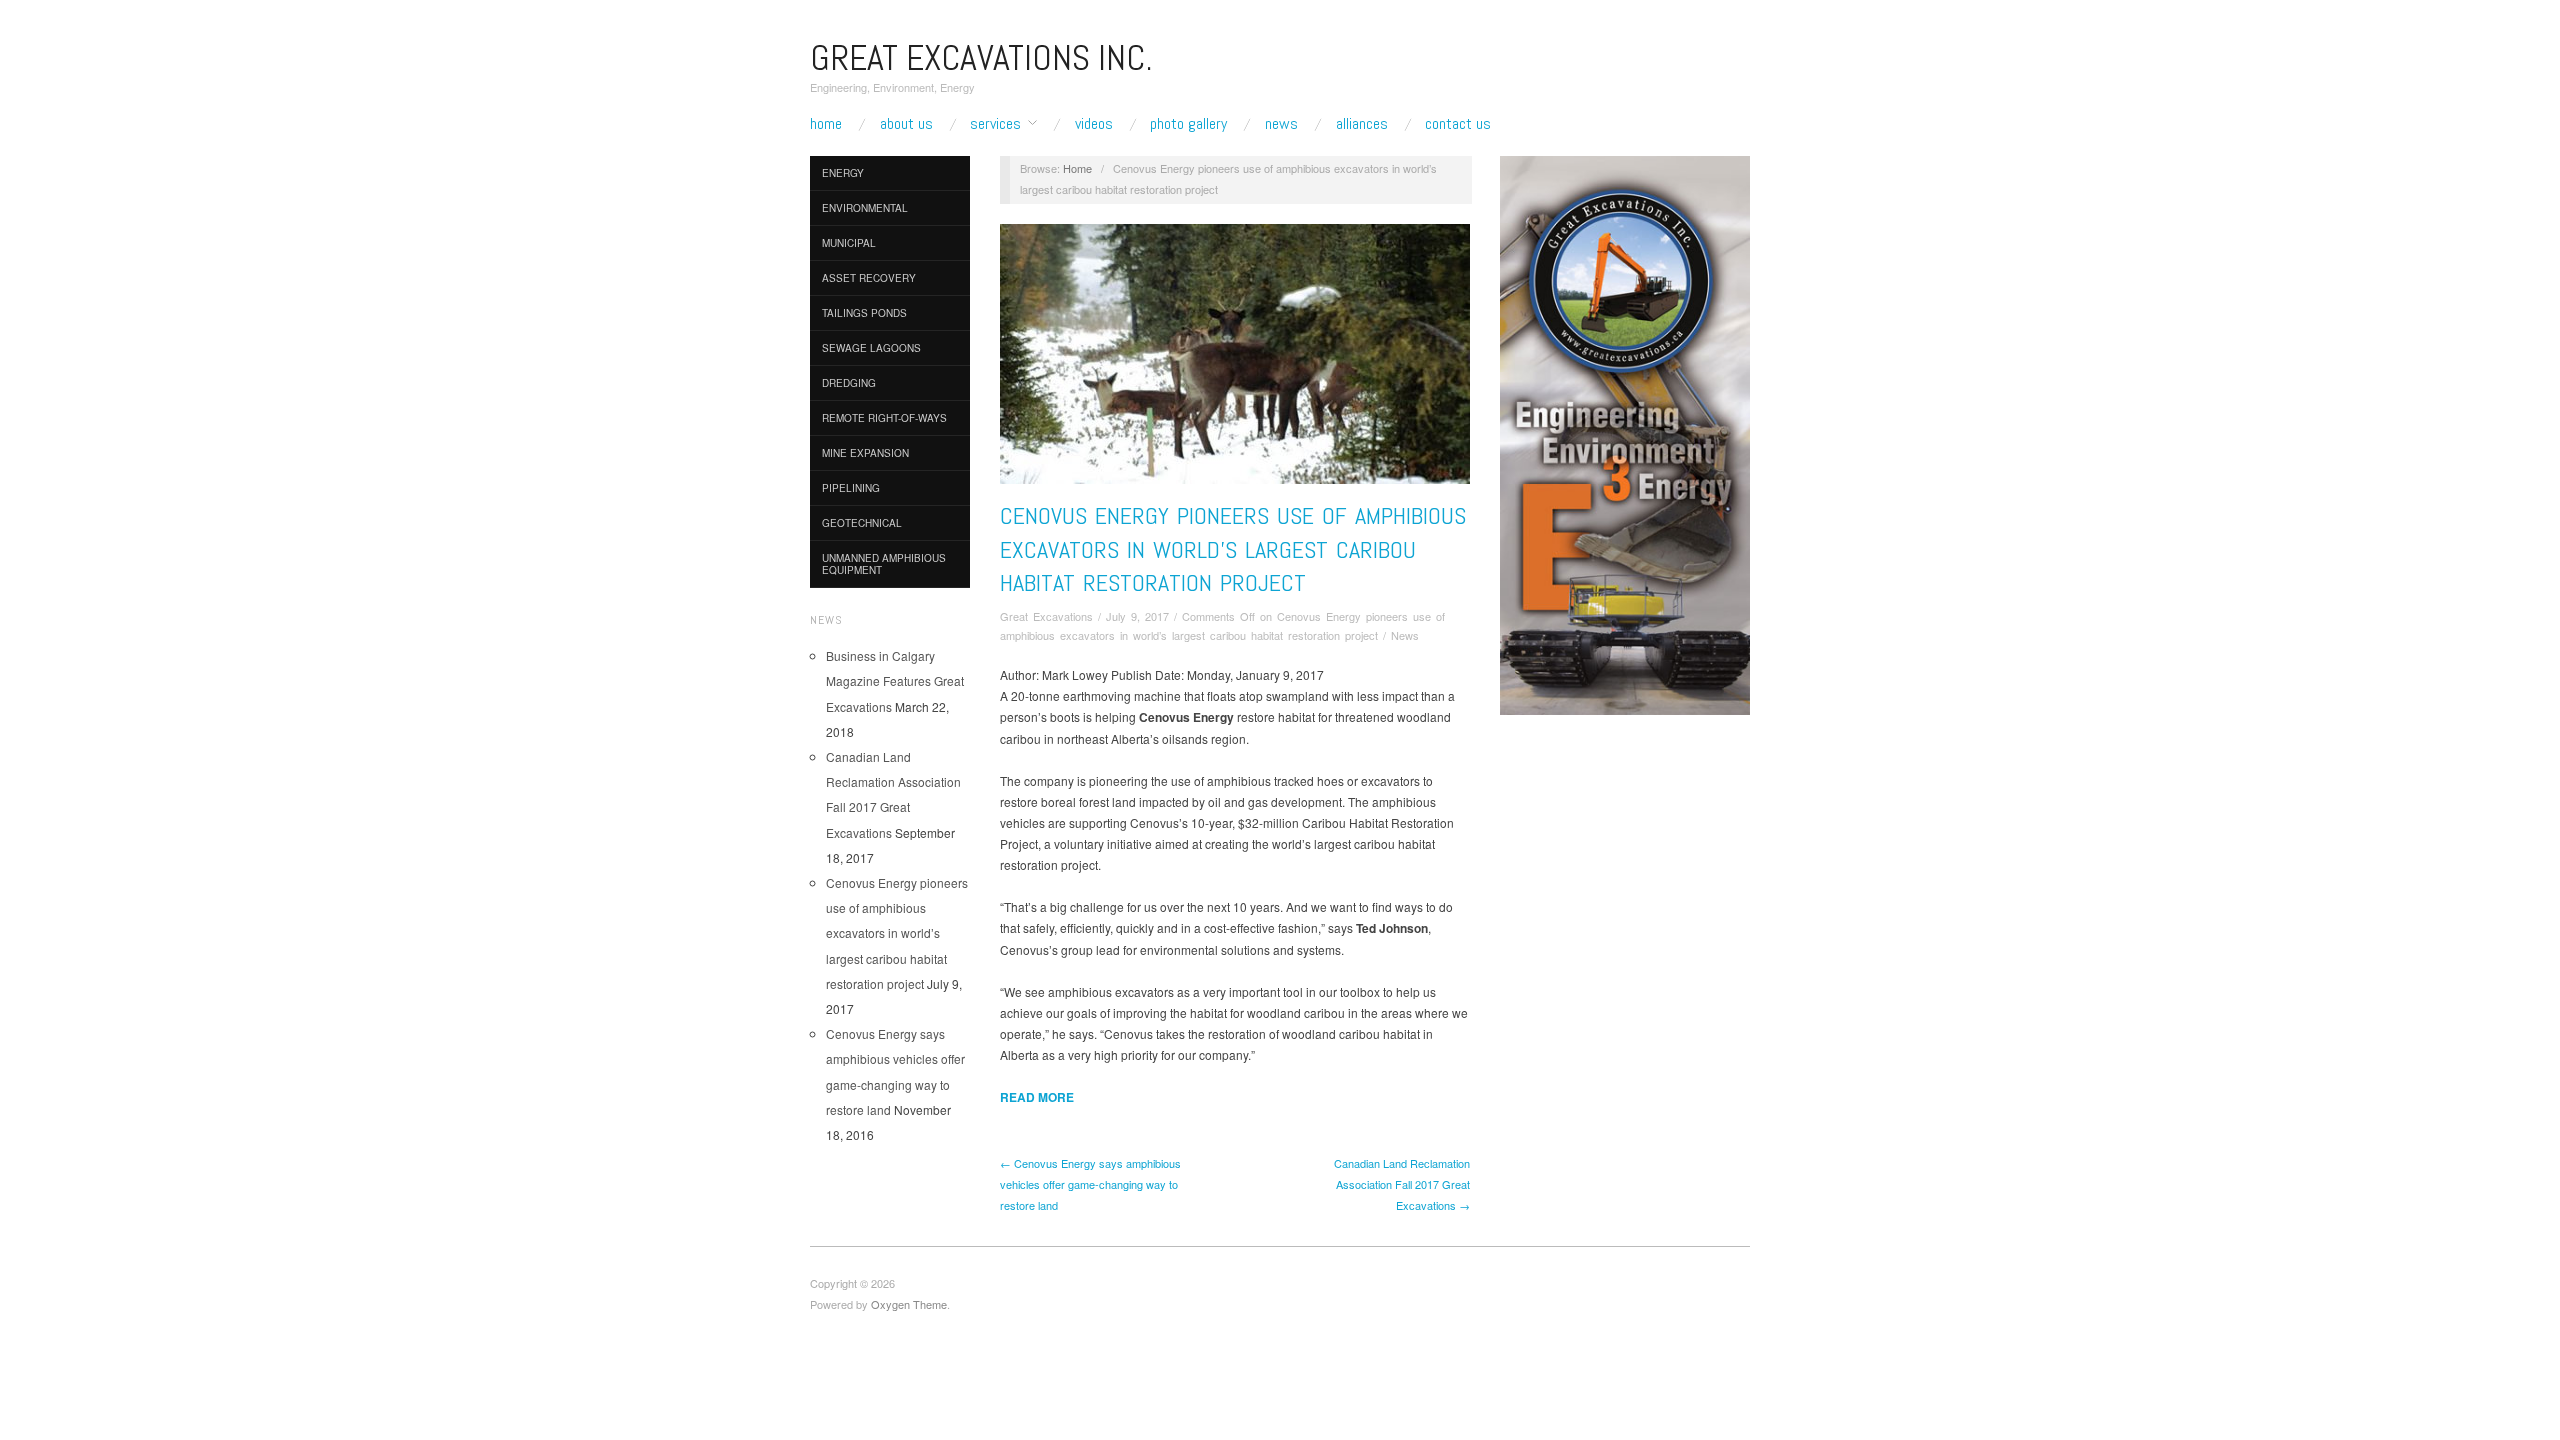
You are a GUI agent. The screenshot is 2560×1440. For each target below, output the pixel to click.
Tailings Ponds (864, 313)
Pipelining (851, 488)
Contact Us (1458, 124)
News (1281, 124)
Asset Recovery (869, 278)
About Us (906, 124)
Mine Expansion (865, 453)
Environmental (865, 208)
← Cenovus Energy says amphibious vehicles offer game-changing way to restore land (1090, 1184)
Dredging (849, 383)
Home (826, 124)
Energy (843, 173)
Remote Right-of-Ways (884, 418)
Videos (1094, 124)
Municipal (849, 243)
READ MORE (1037, 1097)
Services (995, 124)
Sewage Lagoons (871, 348)
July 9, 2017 (1137, 616)
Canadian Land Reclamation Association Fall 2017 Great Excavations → (1402, 1184)
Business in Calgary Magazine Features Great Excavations (895, 680)
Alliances (1362, 124)
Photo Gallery (1188, 124)
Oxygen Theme (909, 1304)
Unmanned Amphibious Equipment (884, 564)
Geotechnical (862, 523)
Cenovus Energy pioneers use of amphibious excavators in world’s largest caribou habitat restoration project (897, 933)
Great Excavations (1046, 616)
